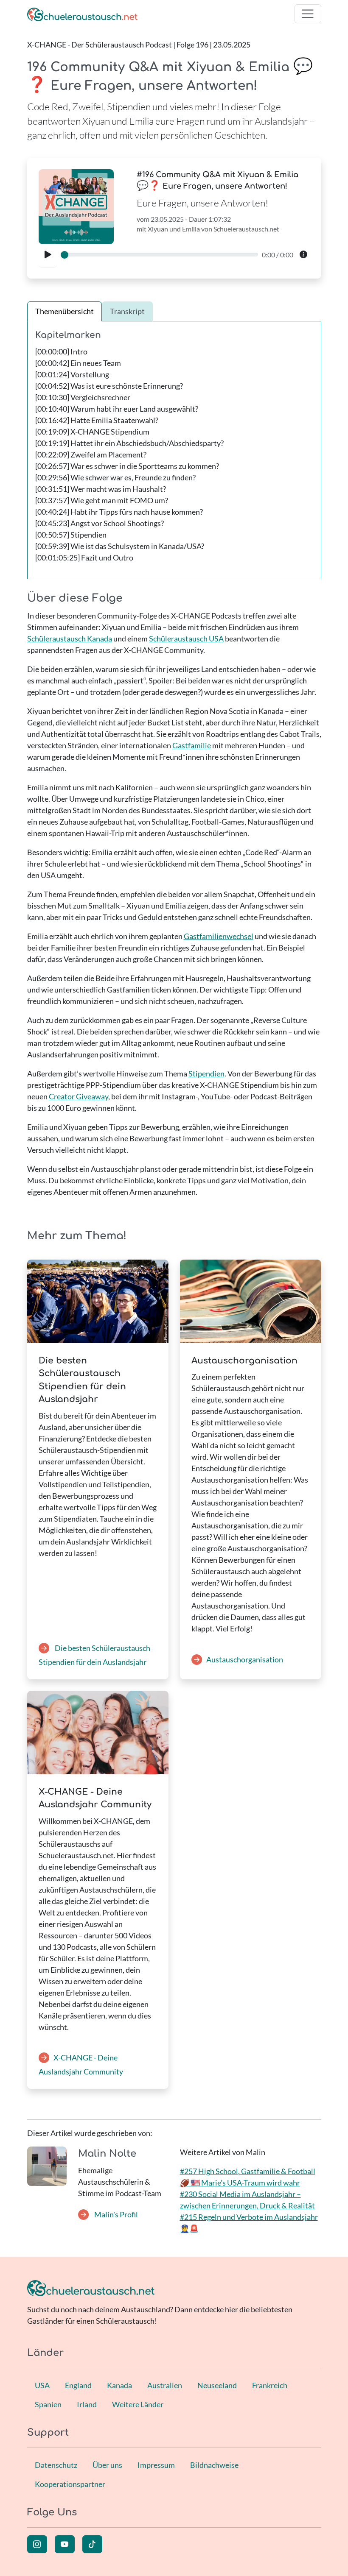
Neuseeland (217, 2385)
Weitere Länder (138, 2404)
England (78, 2385)
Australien (165, 2385)
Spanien (48, 2404)
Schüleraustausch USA (186, 638)
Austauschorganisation (245, 1659)
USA (42, 2385)
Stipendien (206, 1073)
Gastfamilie (192, 745)
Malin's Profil (115, 2214)
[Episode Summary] (303, 255)
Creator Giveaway (79, 1096)
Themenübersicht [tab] (65, 311)
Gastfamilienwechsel (219, 936)
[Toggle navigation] (308, 14)
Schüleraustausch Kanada (70, 638)
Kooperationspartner (70, 2484)
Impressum (156, 2465)
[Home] (82, 14)
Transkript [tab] (127, 311)
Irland (87, 2404)
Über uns (107, 2465)
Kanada (119, 2385)
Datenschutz (56, 2465)
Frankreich (270, 2385)
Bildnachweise (214, 2465)
